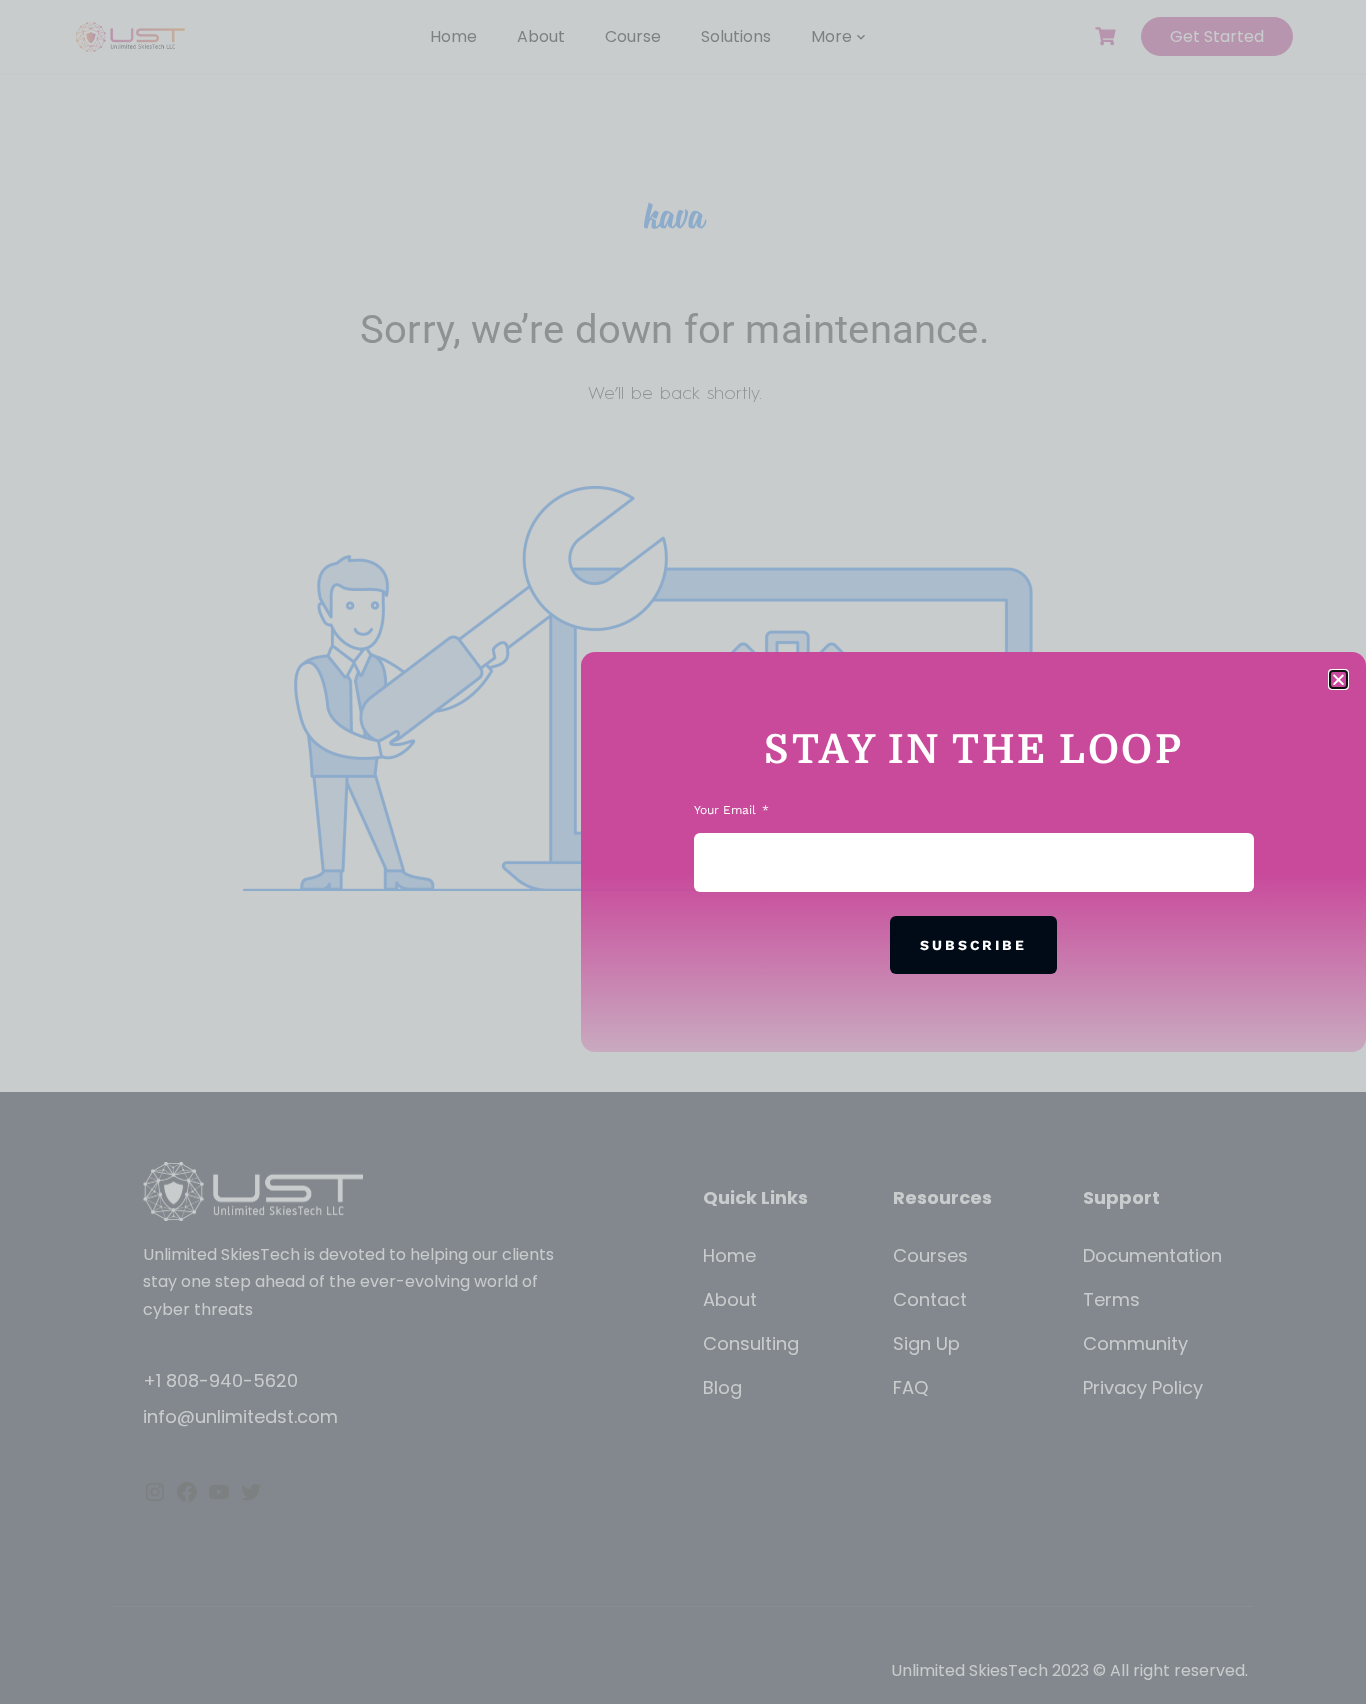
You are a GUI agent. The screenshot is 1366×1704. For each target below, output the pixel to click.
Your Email (727, 810)
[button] (1338, 679)
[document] (683, 852)
